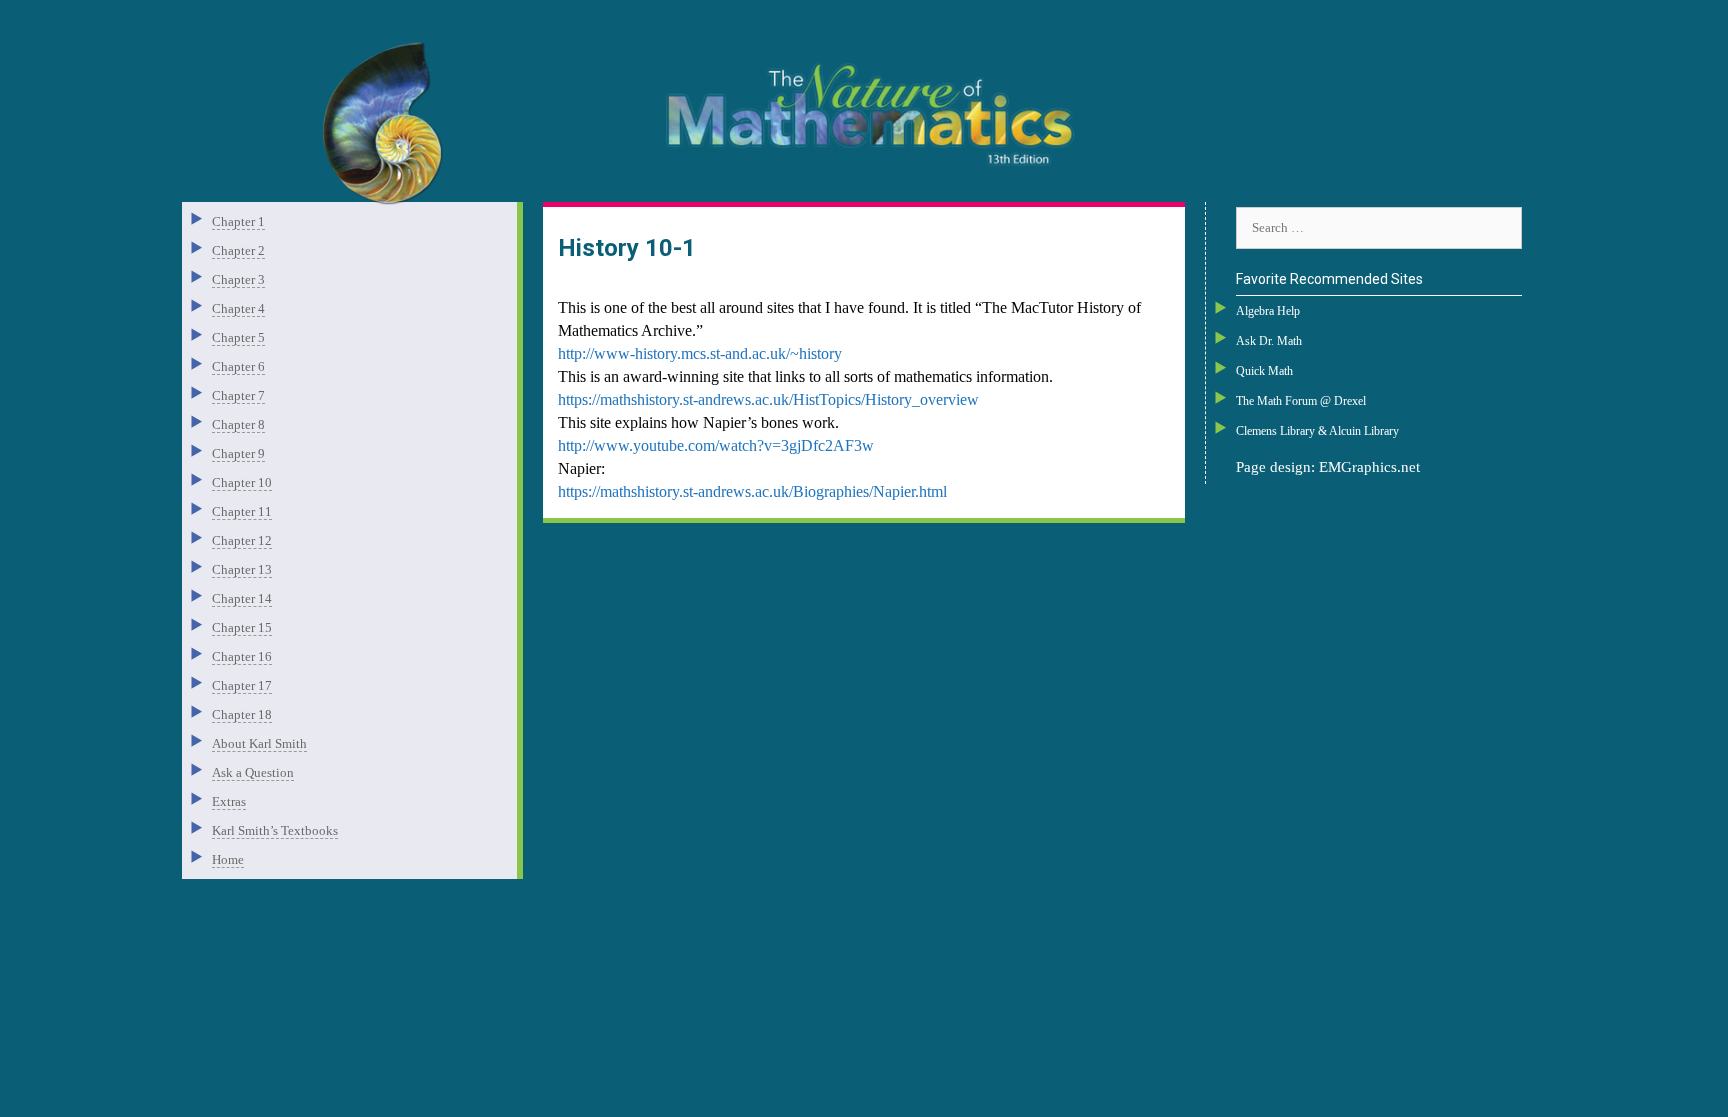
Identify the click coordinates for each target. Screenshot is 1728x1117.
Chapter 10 (242, 482)
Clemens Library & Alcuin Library (1317, 431)
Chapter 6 (238, 366)
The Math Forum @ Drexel (1301, 401)
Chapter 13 (242, 569)
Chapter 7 (238, 395)
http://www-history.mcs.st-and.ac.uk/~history (700, 353)
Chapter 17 (242, 685)
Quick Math (1264, 371)
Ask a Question (253, 772)
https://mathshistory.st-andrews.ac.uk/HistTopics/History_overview (768, 399)
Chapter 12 (242, 540)
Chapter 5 (238, 337)
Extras (229, 801)
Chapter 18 (242, 714)
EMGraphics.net (1369, 467)
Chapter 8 (238, 424)
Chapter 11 (242, 511)
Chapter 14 (242, 598)
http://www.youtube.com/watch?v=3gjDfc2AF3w (716, 445)
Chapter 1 (238, 221)
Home (228, 859)
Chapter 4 (238, 308)
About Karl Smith (259, 743)
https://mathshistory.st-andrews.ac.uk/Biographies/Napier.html (752, 491)
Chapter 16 (242, 656)
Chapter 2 (238, 250)
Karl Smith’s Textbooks (275, 830)
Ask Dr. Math (1269, 341)
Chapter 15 (242, 627)
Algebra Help (1268, 311)
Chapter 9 (238, 453)
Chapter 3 (238, 279)
